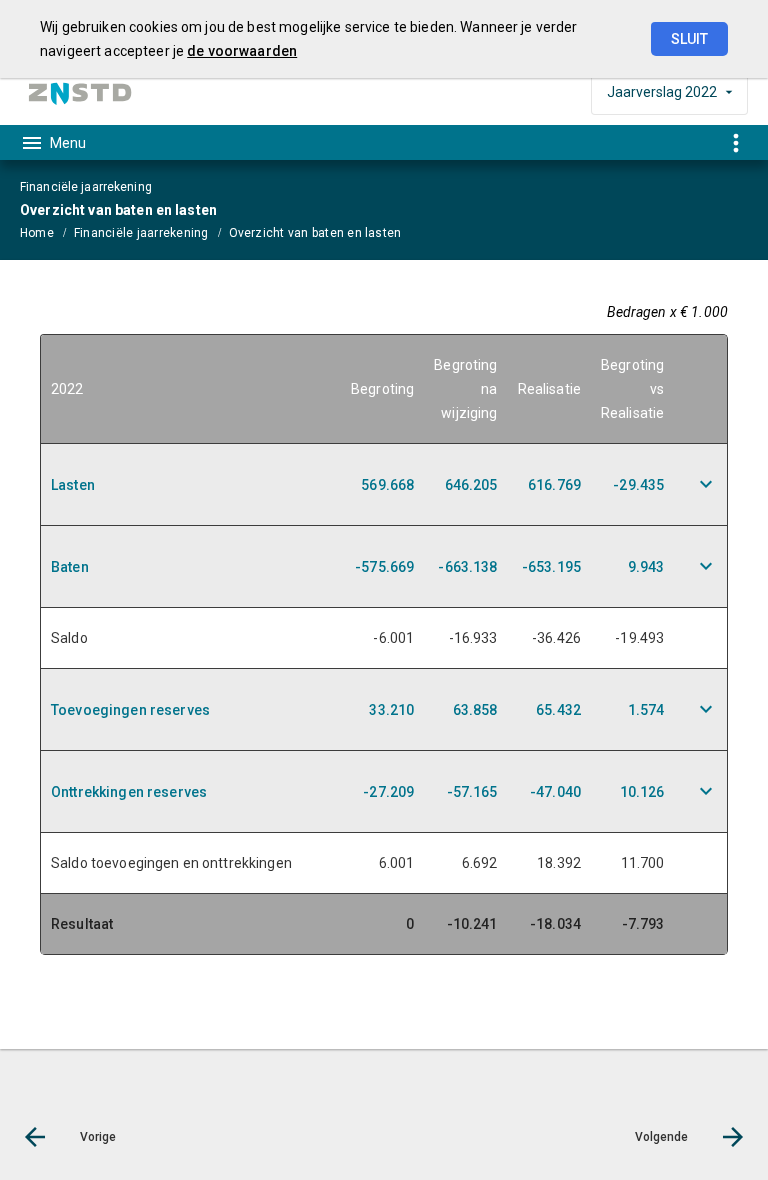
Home (37, 233)
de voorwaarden (242, 51)
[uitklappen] (706, 484)
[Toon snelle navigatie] (735, 142)
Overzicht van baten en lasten (315, 233)
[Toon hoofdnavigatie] (53, 143)
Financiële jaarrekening (141, 233)
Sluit (689, 39)
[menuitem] (47, 232)
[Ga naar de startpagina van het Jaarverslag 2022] (80, 93)
